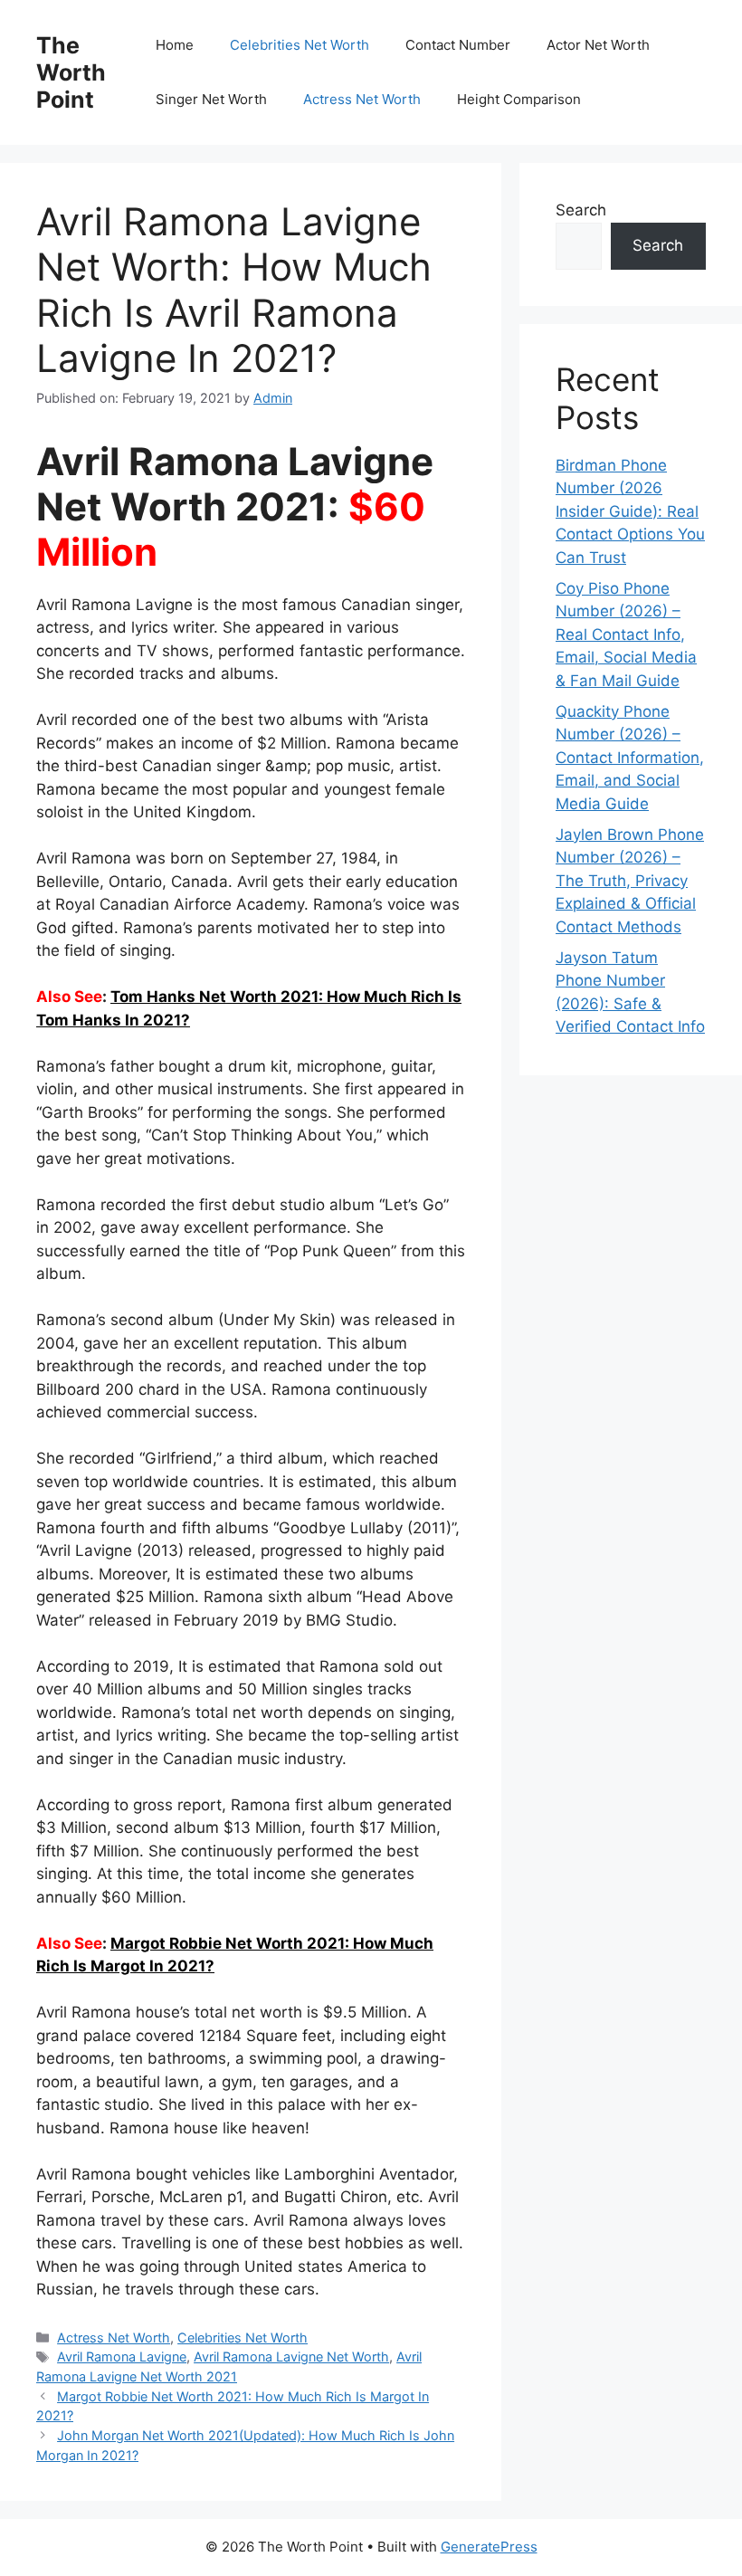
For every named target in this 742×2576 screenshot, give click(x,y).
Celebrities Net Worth (300, 45)
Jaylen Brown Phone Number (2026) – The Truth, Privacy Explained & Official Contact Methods (630, 881)
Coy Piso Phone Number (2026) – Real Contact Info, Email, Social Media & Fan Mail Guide (626, 634)
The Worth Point (71, 72)
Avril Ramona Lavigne (122, 2357)
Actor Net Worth (598, 45)
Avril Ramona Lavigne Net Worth (291, 2357)
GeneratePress (489, 2547)
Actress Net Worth (362, 99)
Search (581, 210)
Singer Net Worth (211, 99)
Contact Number (458, 45)
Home (175, 45)
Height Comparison (519, 99)
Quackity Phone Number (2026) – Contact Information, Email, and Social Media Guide (630, 758)
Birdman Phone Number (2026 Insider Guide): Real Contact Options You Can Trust (630, 511)
